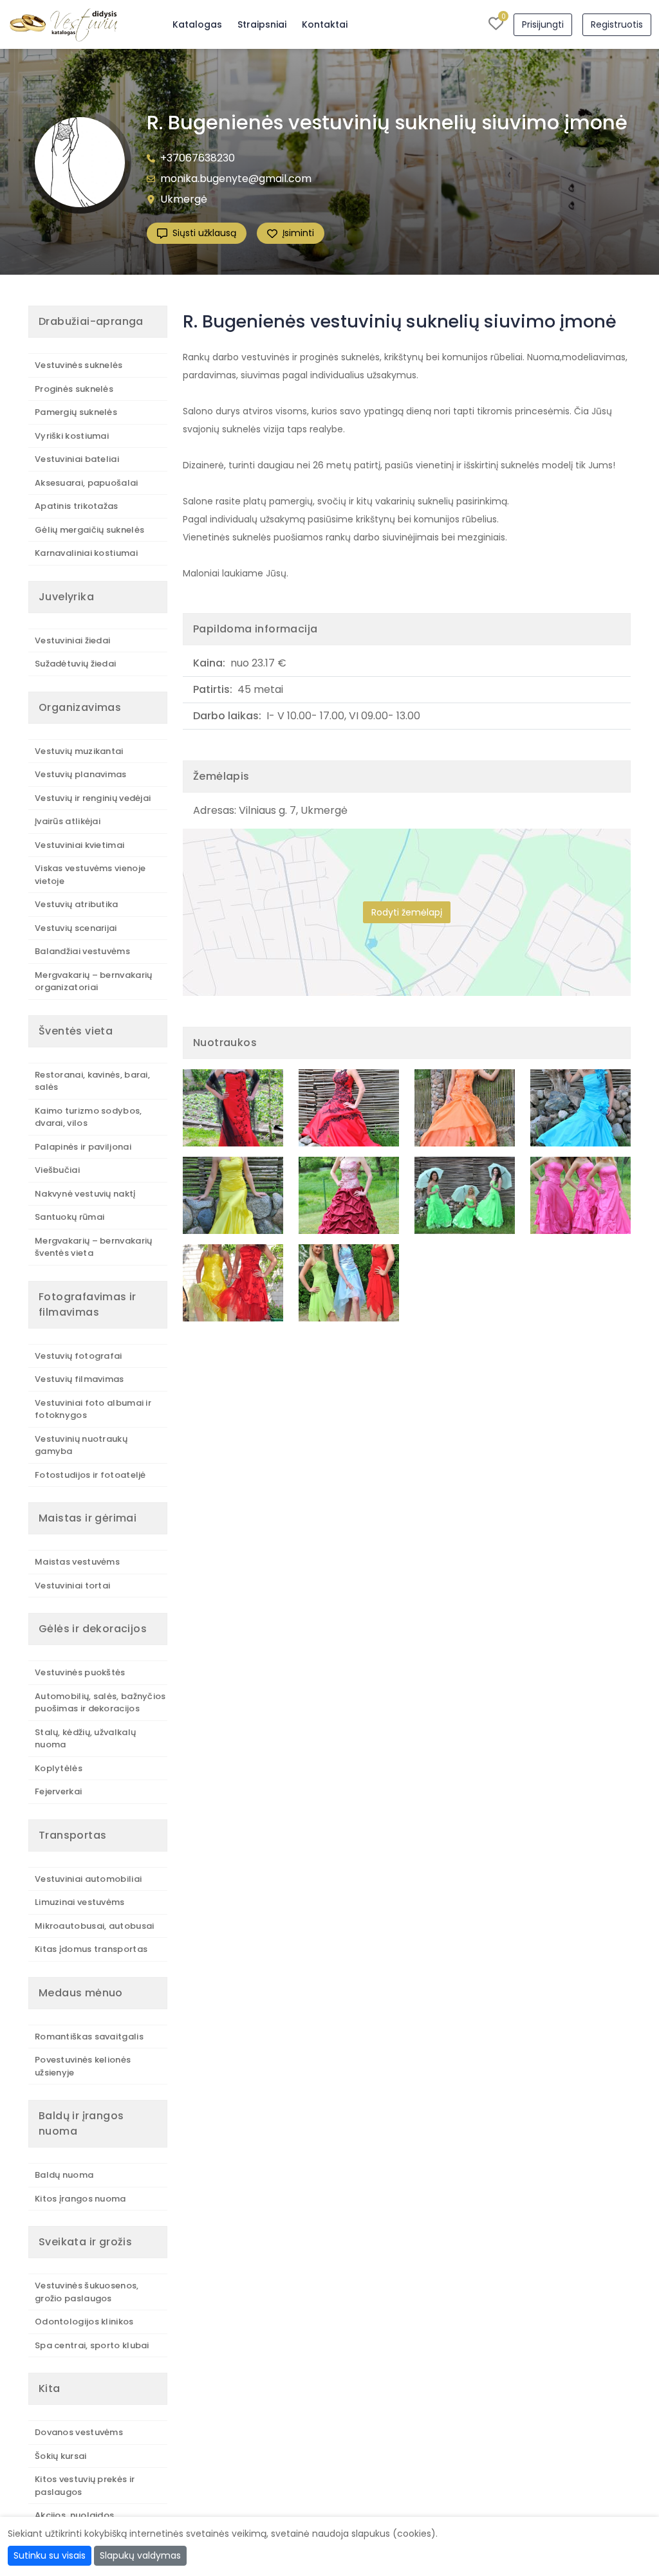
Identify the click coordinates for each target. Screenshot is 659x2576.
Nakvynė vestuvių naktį (85, 1194)
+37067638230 (198, 158)
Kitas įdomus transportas (91, 1949)
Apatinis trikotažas (77, 506)
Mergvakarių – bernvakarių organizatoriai (94, 981)
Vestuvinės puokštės (80, 1672)
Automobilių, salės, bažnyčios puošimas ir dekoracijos (100, 1703)
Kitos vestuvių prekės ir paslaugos (85, 2486)
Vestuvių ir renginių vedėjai (93, 798)
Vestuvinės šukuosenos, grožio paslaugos (87, 2292)
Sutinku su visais (50, 2555)
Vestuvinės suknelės (79, 365)
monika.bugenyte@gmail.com (236, 179)
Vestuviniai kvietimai (79, 845)
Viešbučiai (57, 1170)
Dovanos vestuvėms (79, 2432)
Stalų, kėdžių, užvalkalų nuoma (85, 1739)
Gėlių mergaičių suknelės (89, 530)
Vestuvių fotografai (79, 1356)
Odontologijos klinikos (84, 2322)
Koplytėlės (59, 1768)
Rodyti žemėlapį (407, 912)
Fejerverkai (58, 1791)
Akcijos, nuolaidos (74, 2515)
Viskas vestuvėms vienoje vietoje (90, 875)
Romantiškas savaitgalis (89, 2037)
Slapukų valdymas (140, 2555)
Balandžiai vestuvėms (82, 951)
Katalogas (197, 24)
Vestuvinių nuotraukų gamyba (81, 1445)
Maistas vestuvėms (77, 1562)
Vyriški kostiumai (72, 436)
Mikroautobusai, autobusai (95, 1926)
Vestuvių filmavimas (79, 1379)
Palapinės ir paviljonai (83, 1147)
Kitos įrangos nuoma (80, 2199)
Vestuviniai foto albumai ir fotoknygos (93, 1409)
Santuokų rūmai (70, 1217)
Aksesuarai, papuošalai (87, 483)
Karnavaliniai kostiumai (86, 553)
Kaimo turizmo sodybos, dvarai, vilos (88, 1117)
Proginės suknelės (74, 389)
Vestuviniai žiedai (72, 640)
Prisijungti (543, 24)
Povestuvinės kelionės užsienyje (83, 2066)
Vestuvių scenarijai (76, 928)
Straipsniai (262, 24)
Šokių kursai (61, 2456)
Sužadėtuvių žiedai (75, 664)
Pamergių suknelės (76, 412)
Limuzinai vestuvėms (80, 1902)
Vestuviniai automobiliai (88, 1879)
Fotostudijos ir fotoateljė (90, 1475)
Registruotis (617, 24)
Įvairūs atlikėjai (68, 821)
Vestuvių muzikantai (79, 751)
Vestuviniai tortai (72, 1586)
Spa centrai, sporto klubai (92, 2345)
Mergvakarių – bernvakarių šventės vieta (94, 1247)
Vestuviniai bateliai (77, 459)
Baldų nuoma (64, 2175)
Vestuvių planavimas (81, 774)
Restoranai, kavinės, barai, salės (92, 1081)
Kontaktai (325, 24)
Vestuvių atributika (77, 904)
